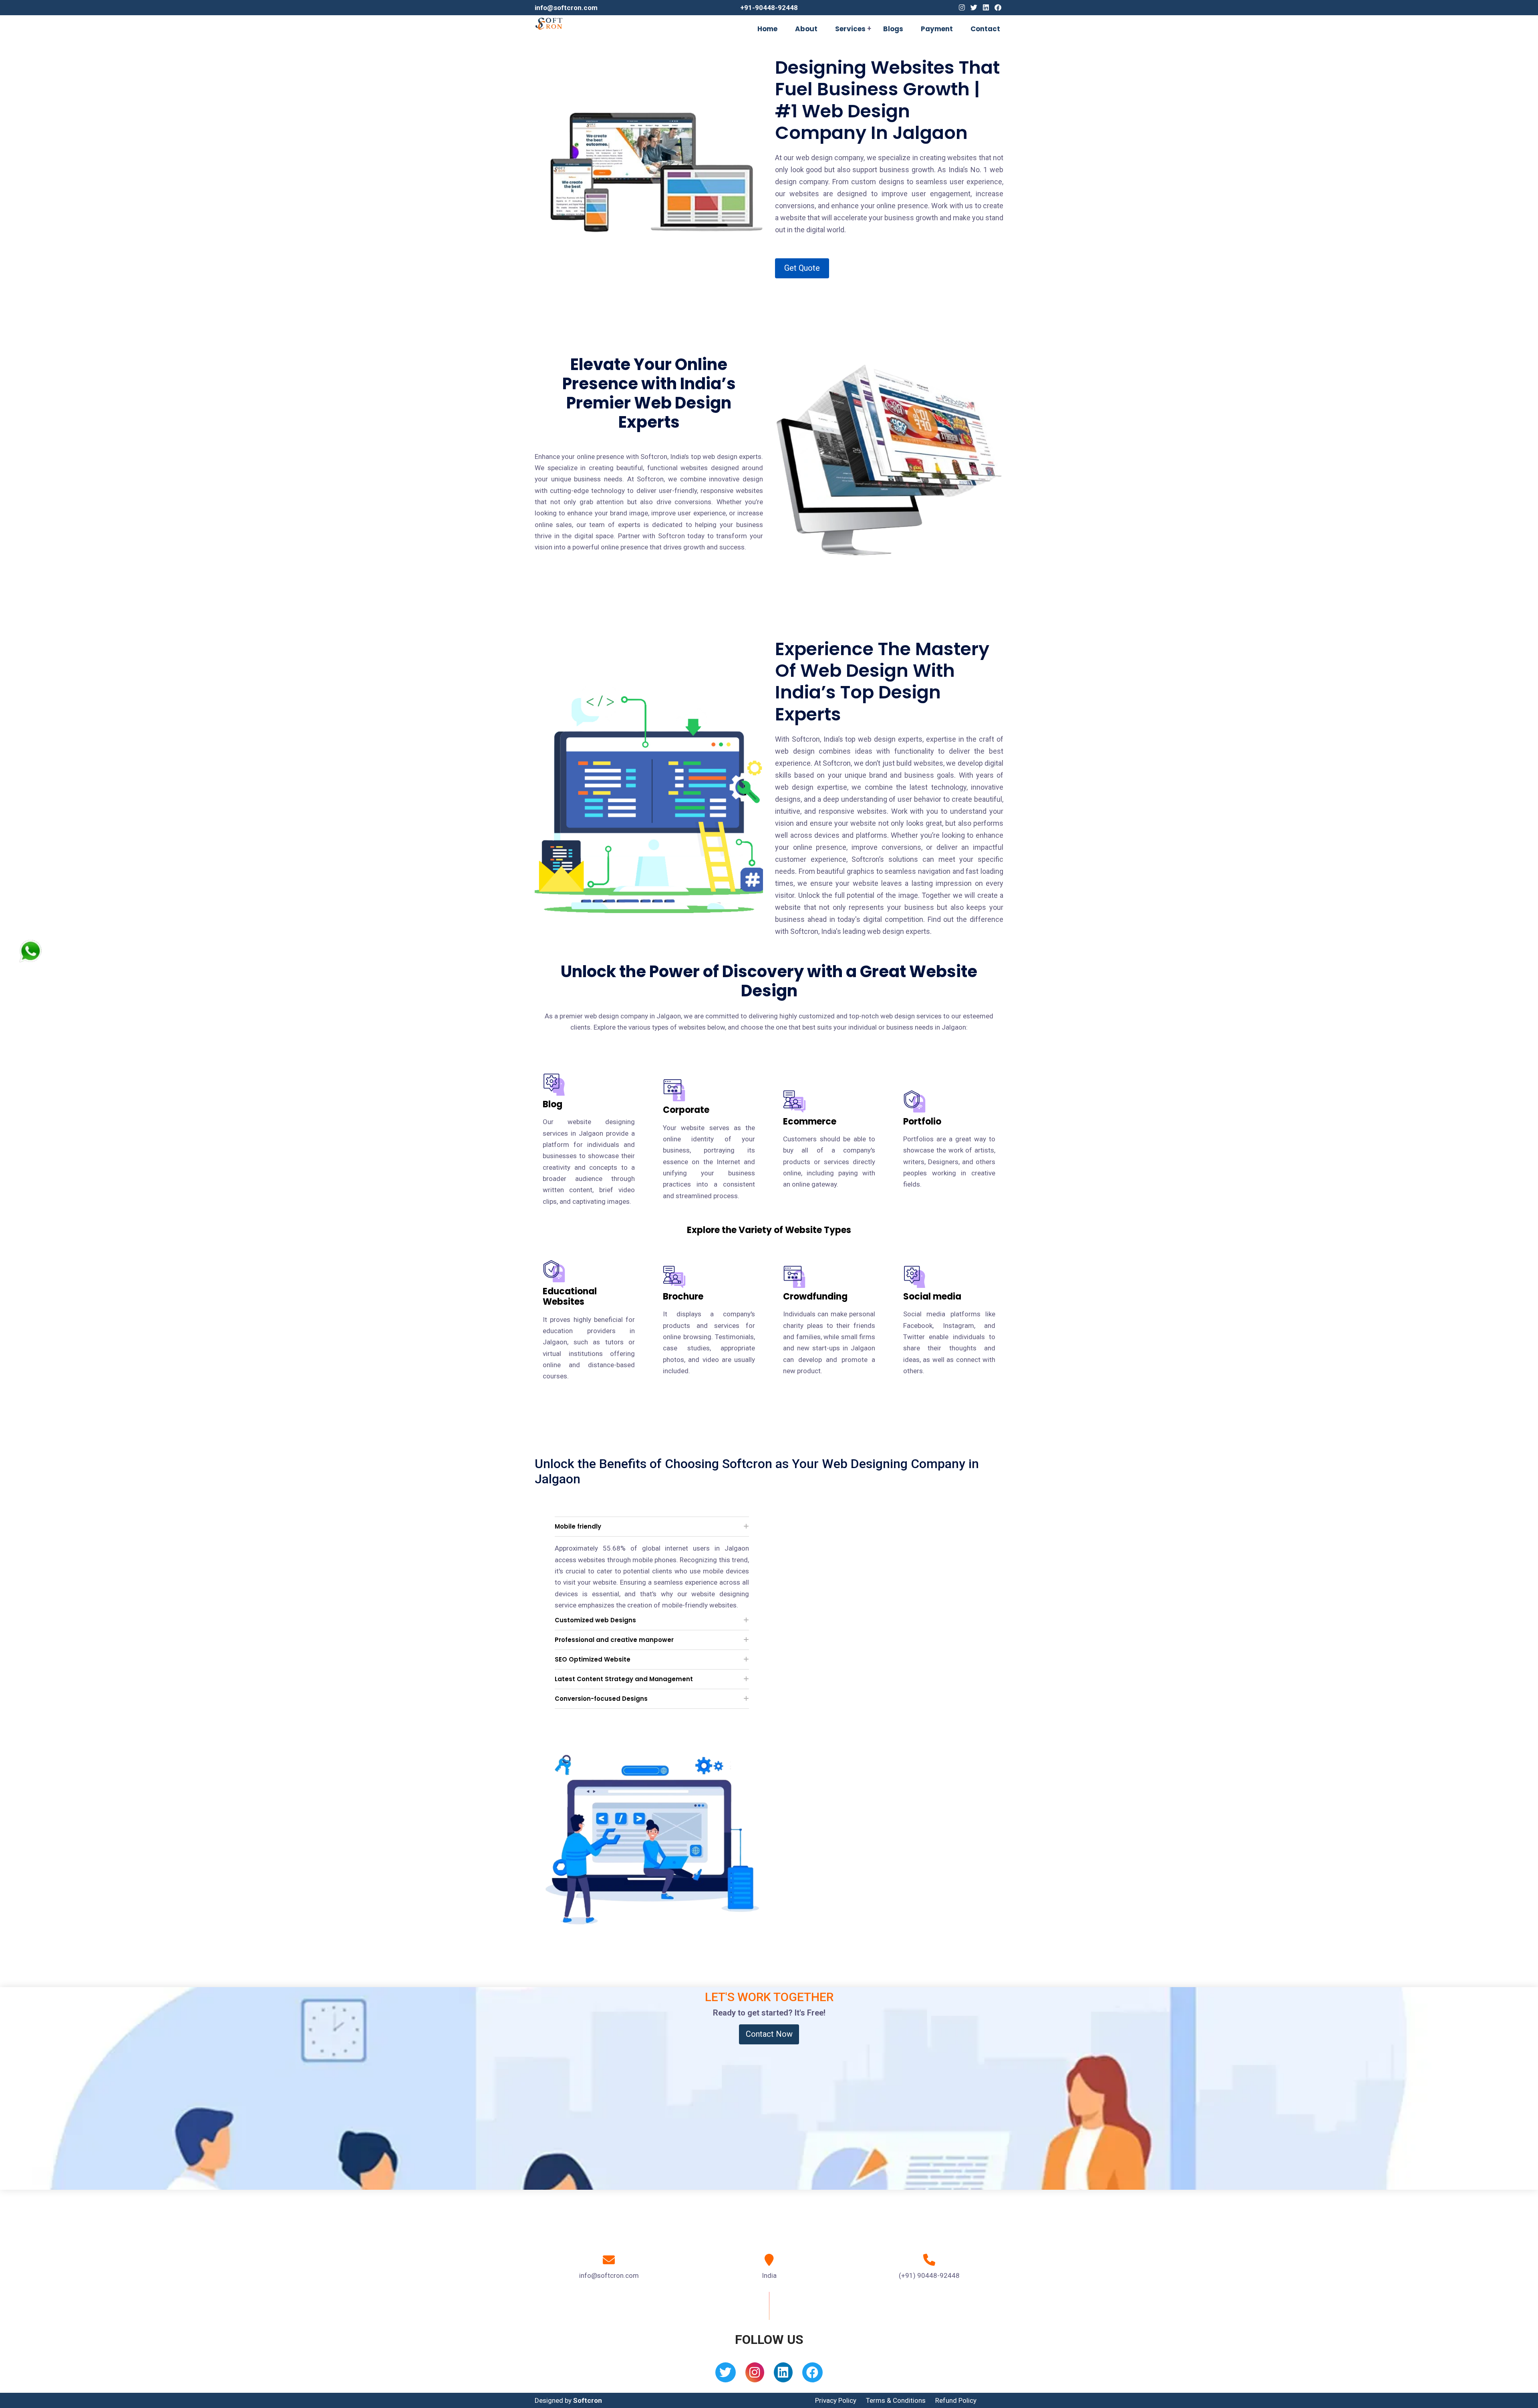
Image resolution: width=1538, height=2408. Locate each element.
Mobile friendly (578, 1526)
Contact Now (769, 2034)
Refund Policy (956, 2400)
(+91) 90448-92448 (929, 2275)
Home (767, 29)
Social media (932, 1297)
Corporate (686, 1110)
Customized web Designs (595, 1620)
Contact (985, 29)
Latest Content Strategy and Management (624, 1679)
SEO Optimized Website (593, 1659)
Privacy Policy (836, 2400)
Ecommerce (810, 1122)
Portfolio (922, 1122)
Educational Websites (570, 1297)
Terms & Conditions (896, 2400)
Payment (937, 29)
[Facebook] (998, 8)
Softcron (588, 2400)
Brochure (683, 1297)
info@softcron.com (566, 8)
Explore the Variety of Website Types (769, 1230)
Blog (553, 1104)
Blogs (893, 29)
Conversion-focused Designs (601, 1699)
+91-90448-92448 (769, 8)
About (806, 29)
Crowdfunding (815, 1297)
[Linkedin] (986, 8)
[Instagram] (962, 8)
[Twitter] (974, 8)
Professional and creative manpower (614, 1640)
